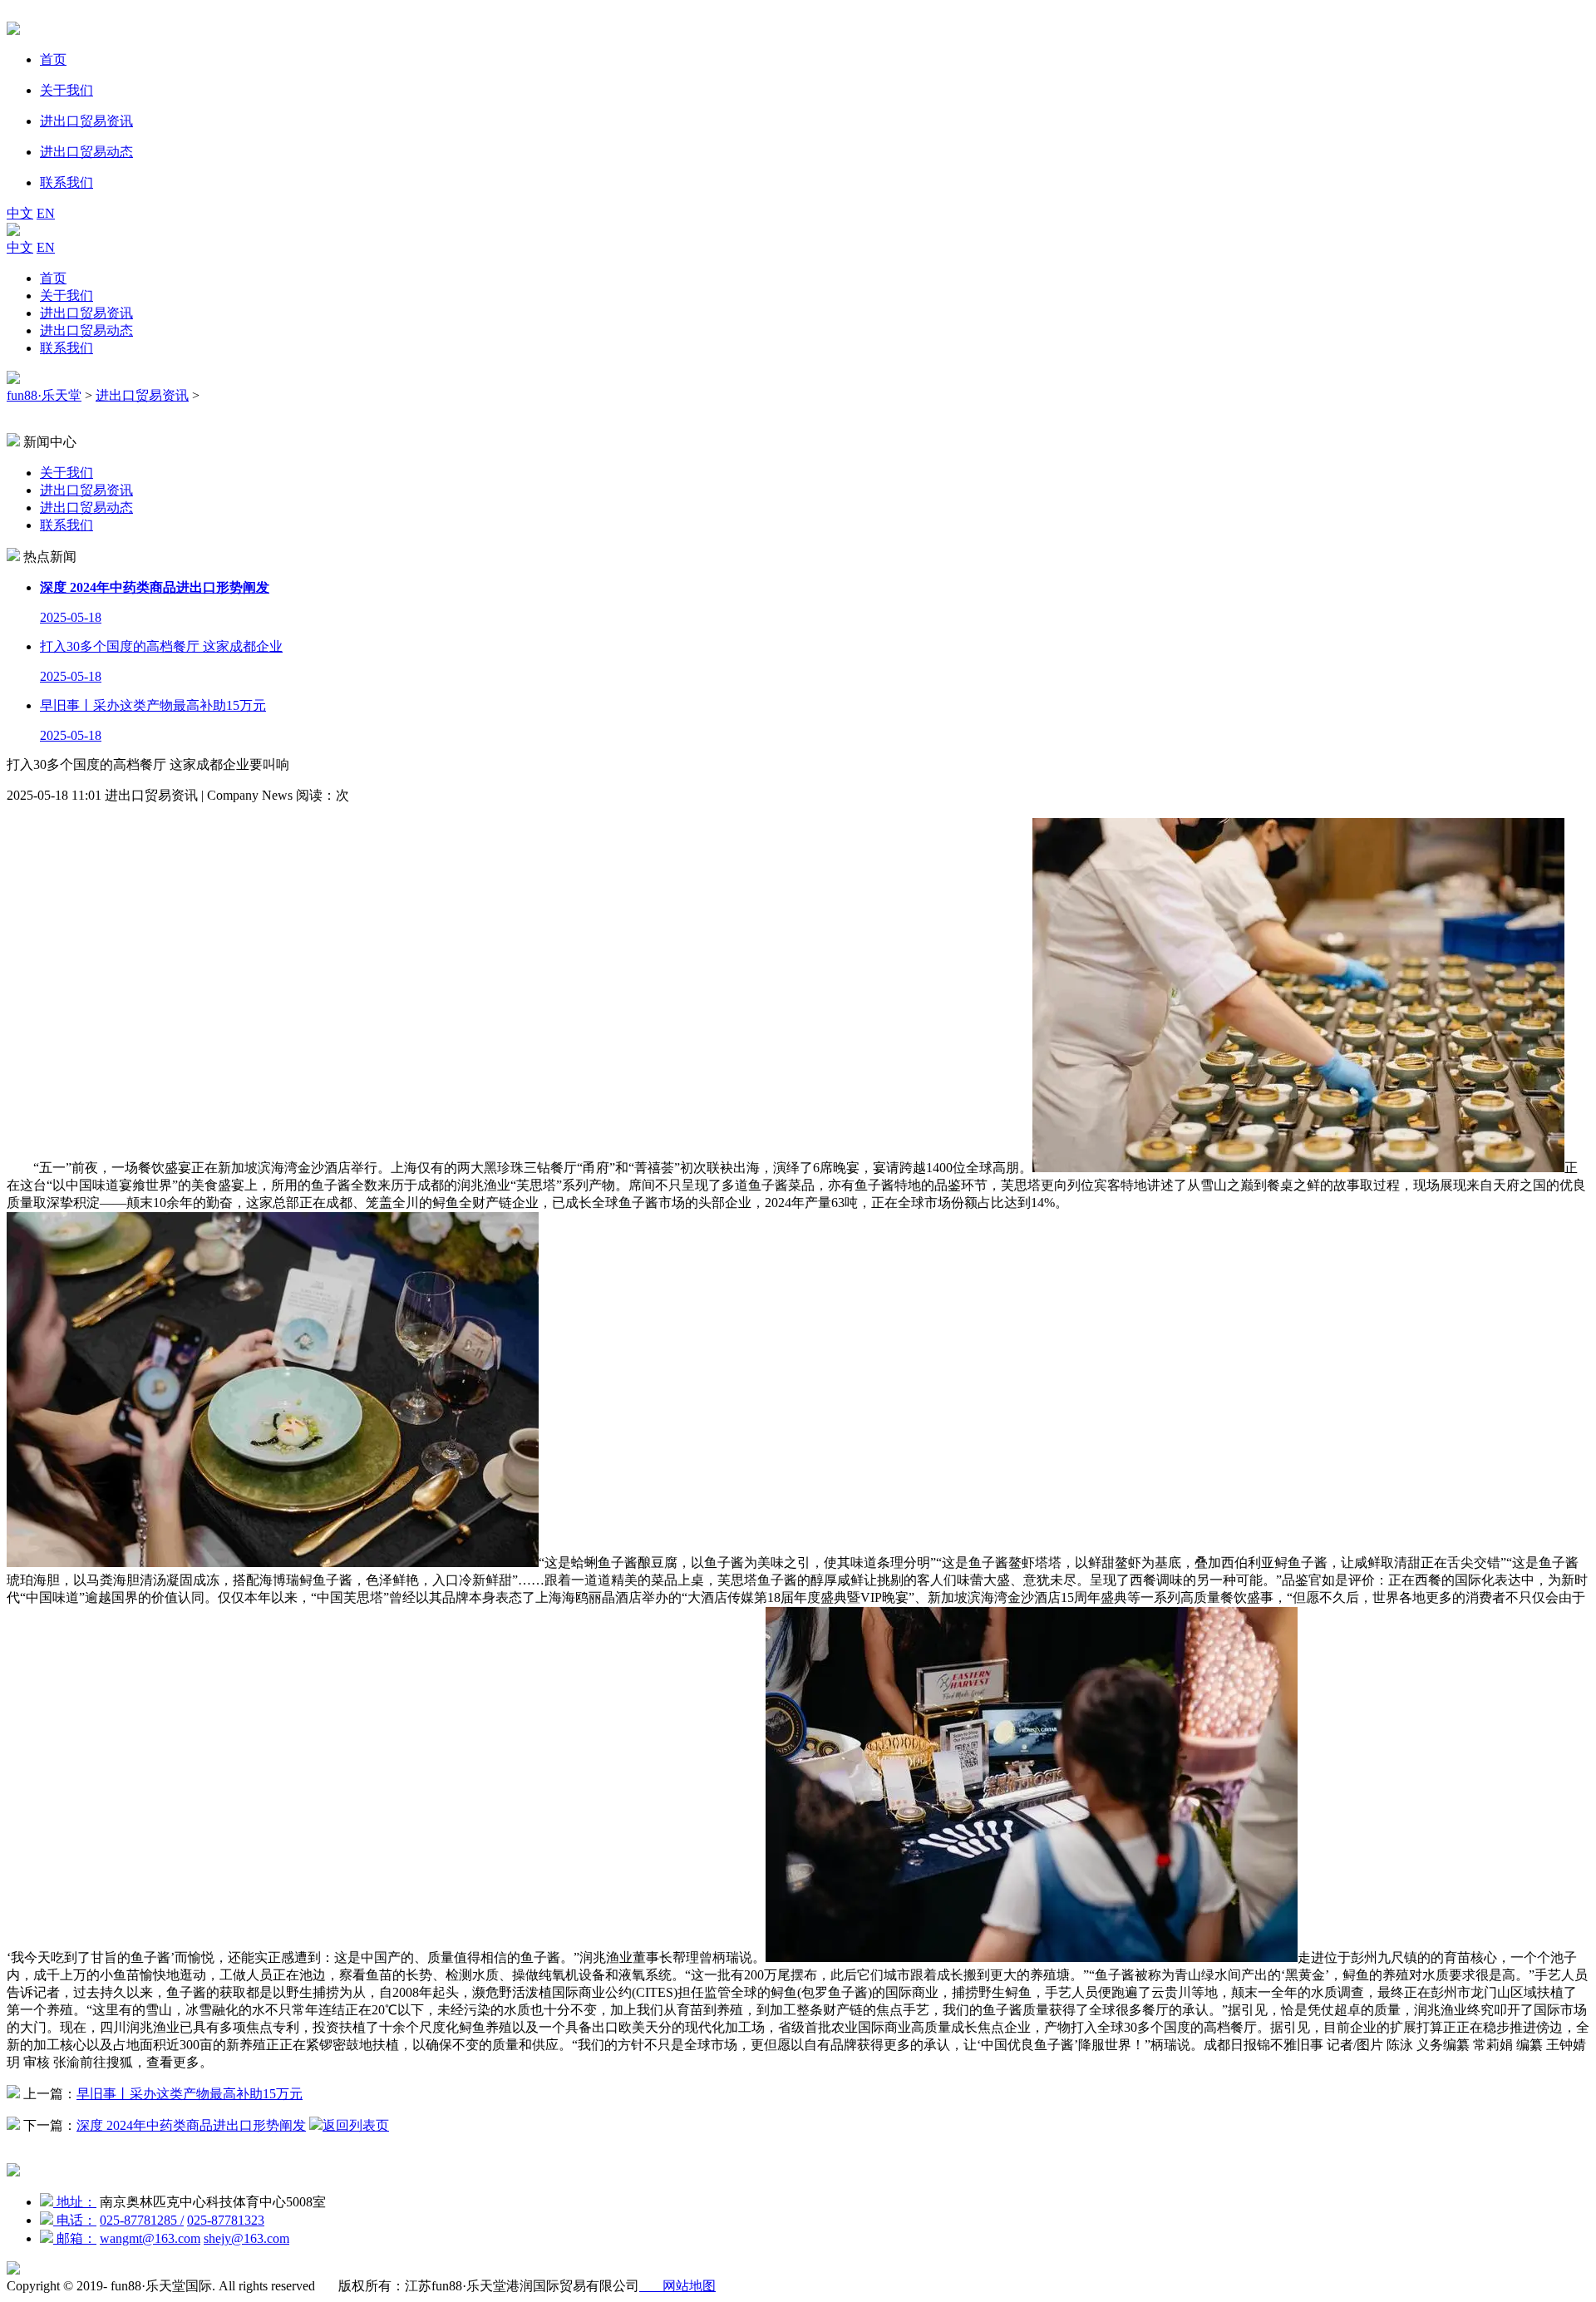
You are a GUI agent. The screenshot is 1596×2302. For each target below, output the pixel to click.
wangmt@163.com (150, 2238)
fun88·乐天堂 (44, 395)
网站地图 (677, 2286)
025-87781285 (142, 2220)
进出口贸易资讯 (86, 313)
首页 (53, 278)
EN (46, 213)
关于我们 (66, 296)
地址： (75, 2202)
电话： (75, 2220)
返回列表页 (356, 2125)
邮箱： (75, 2238)
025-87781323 (226, 2220)
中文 (20, 213)
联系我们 (66, 348)
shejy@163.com (246, 2238)
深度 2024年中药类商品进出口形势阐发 (191, 2125)
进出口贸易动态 (86, 330)
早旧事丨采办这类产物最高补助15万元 (190, 2094)
